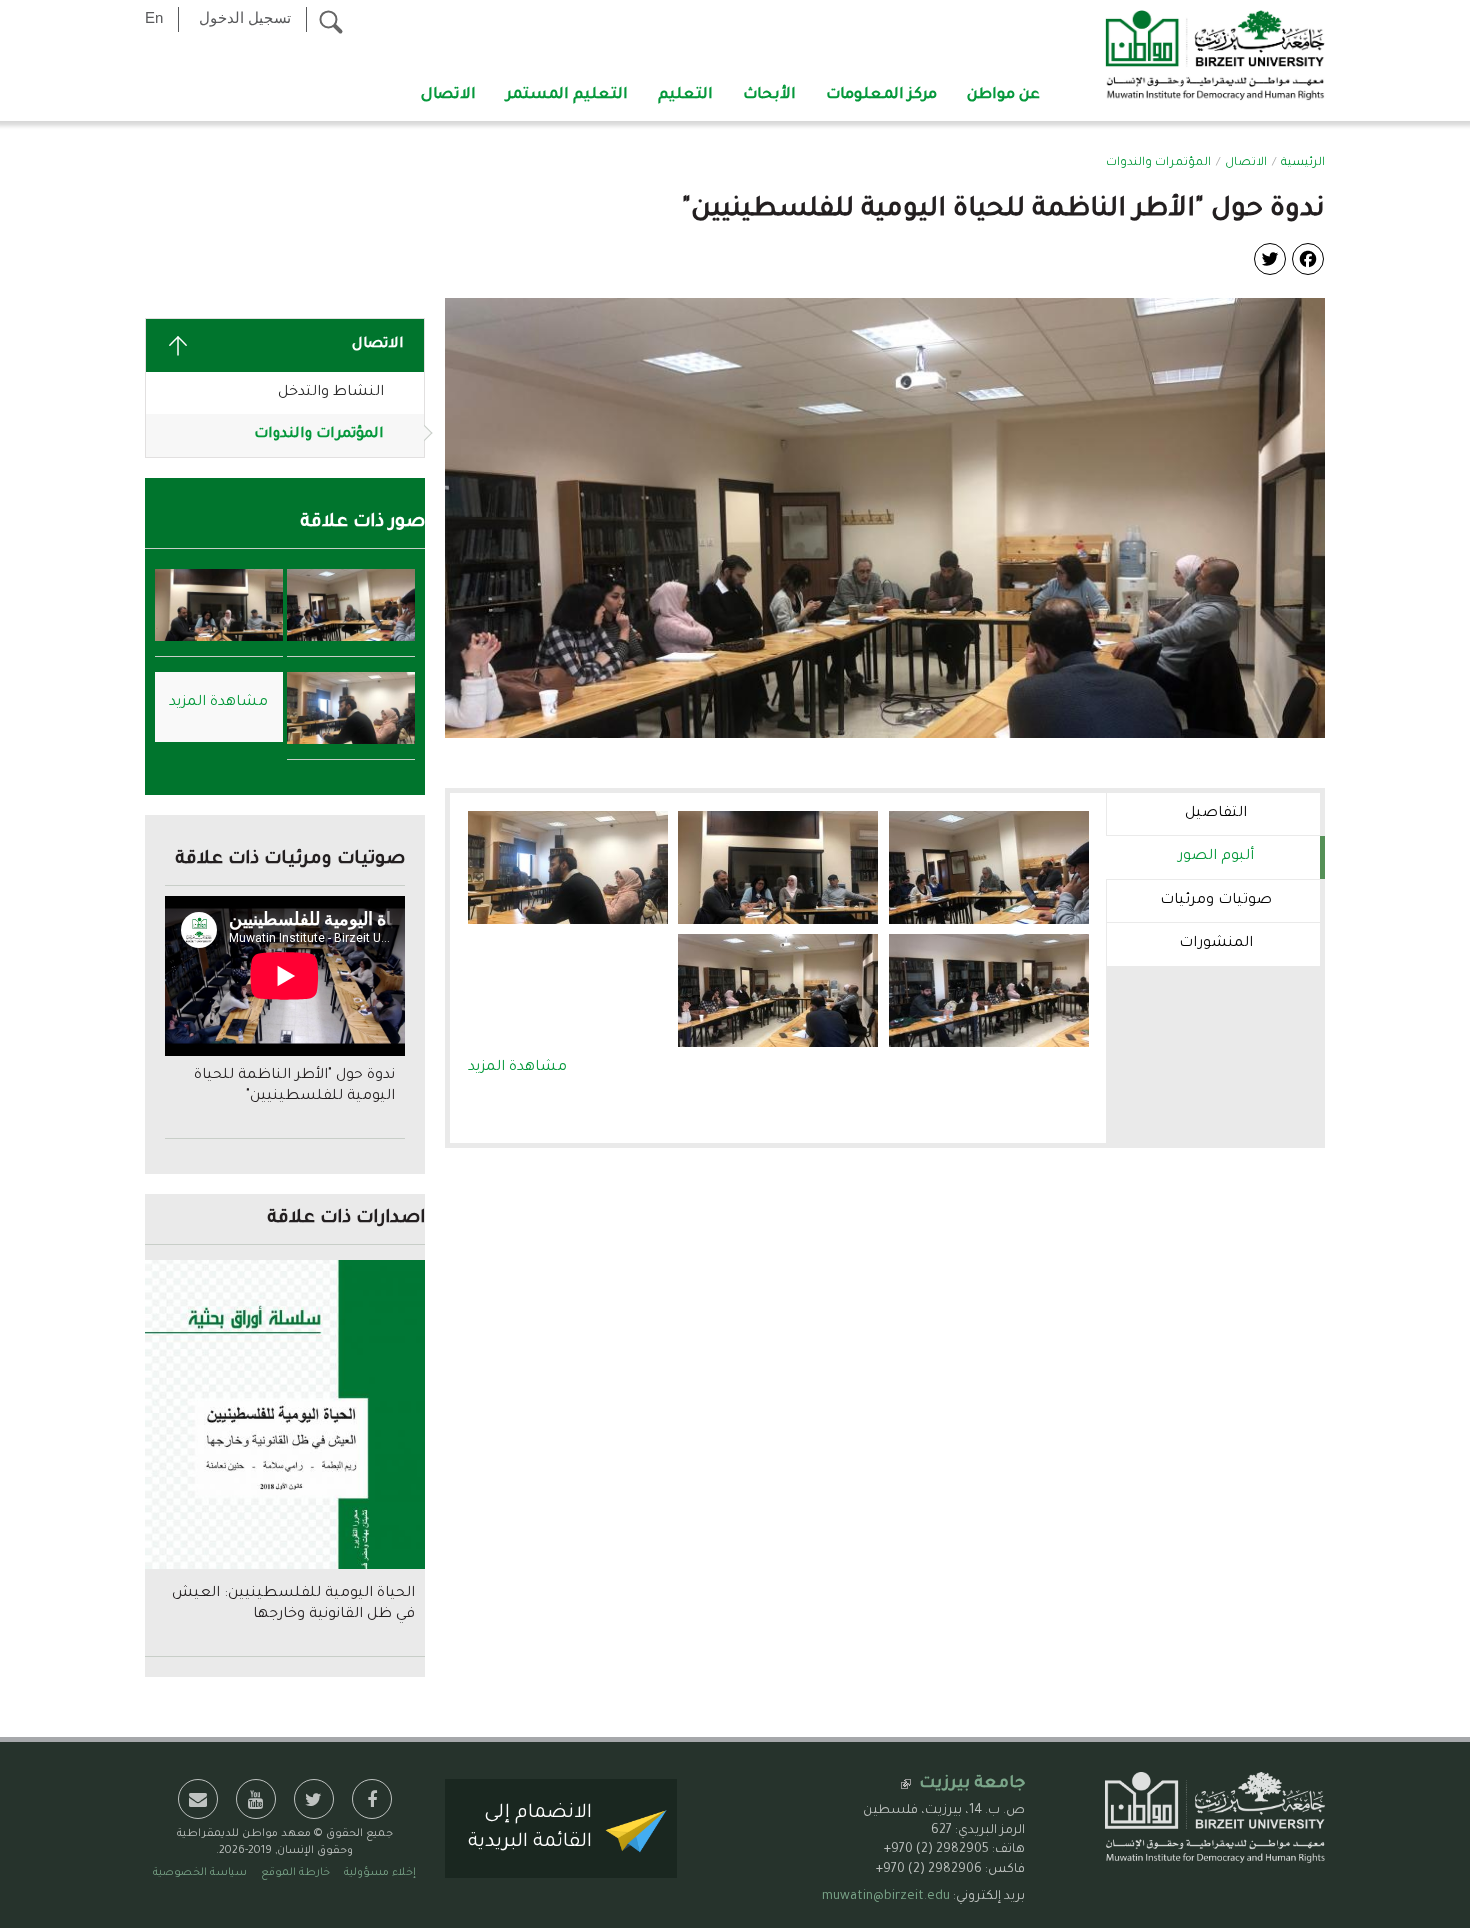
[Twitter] (1270, 260)
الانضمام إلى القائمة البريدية (530, 1828)
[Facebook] (1308, 260)
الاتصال (448, 95)
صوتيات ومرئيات (1216, 901)
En (154, 17)
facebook (372, 1799)
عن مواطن (1003, 95)
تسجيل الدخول (245, 17)
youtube (256, 1799)
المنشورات (1216, 944)
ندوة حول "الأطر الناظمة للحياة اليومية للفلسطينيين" (294, 1086)
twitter (314, 1799)
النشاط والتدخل (331, 393)
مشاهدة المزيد (517, 1068)
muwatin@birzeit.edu (886, 1897)
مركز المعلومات (881, 95)
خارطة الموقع (295, 1873)
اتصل (198, 1799)
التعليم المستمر (567, 95)
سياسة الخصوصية (200, 1873)
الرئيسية (1303, 163)
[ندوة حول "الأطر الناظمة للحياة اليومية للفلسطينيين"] (885, 520)
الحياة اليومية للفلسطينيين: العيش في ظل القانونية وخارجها (293, 1604)
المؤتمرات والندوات (1158, 163)
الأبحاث (769, 95)
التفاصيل (1216, 814)
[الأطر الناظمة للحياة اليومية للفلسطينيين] (989, 867)
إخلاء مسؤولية (380, 1873)
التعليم (685, 95)
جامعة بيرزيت (972, 1784)
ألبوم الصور (1179, 857)
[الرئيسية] (1215, 57)
